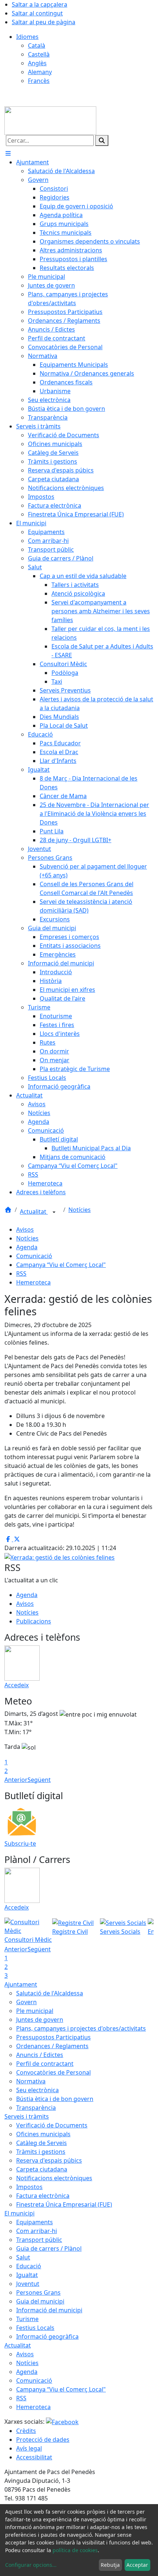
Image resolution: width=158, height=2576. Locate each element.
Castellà (39, 54)
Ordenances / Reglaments (52, 2046)
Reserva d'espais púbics (49, 2160)
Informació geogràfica (47, 2336)
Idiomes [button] (27, 37)
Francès (39, 81)
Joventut (28, 2284)
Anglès (37, 63)
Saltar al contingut (37, 13)
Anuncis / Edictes (40, 2055)
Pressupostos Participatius (53, 2037)
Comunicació (34, 1256)
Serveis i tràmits (27, 2116)
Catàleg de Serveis (42, 2143)
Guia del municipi (40, 2301)
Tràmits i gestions (41, 2152)
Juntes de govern (40, 2020)
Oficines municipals (43, 2134)
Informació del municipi (49, 2310)
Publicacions (34, 1621)
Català (37, 45)
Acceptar (137, 2565)
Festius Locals (35, 2328)
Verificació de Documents (52, 2125)
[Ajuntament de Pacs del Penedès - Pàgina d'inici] (50, 120)
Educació (29, 2266)
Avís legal (29, 2448)
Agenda (27, 1247)
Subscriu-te (20, 1844)
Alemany (40, 72)
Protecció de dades (43, 2440)
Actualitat (34, 1212)
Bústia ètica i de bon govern (55, 2099)
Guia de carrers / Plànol (49, 2248)
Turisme (27, 2319)
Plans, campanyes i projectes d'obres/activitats (81, 2028)
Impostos (29, 2187)
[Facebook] (62, 2422)
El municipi (19, 2213)
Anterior (16, 1780)
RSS (21, 1274)
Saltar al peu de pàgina (44, 22)
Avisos (25, 1229)
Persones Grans (38, 2292)
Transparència (36, 2108)
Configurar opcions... (31, 2565)
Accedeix (17, 1685)
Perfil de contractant (45, 2064)
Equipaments (35, 2222)
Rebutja (110, 2565)
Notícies (80, 1210)
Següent (39, 1780)
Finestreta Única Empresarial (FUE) (64, 2204)
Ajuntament (21, 1984)
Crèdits (26, 2431)
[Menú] (8, 153)
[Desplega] (54, 1212)
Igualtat (27, 2275)
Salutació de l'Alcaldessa (50, 1993)
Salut (23, 2257)
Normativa (31, 2081)
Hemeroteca (33, 1282)
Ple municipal (35, 2011)
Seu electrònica (37, 2090)
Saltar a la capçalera (39, 4)
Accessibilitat (34, 2457)
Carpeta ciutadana (42, 2169)
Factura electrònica (43, 2196)
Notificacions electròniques (54, 2178)
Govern (26, 2002)
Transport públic (39, 2240)
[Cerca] (102, 140)
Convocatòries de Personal (53, 2072)
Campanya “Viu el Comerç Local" (61, 1265)
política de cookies (75, 2550)
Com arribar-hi (37, 2231)
